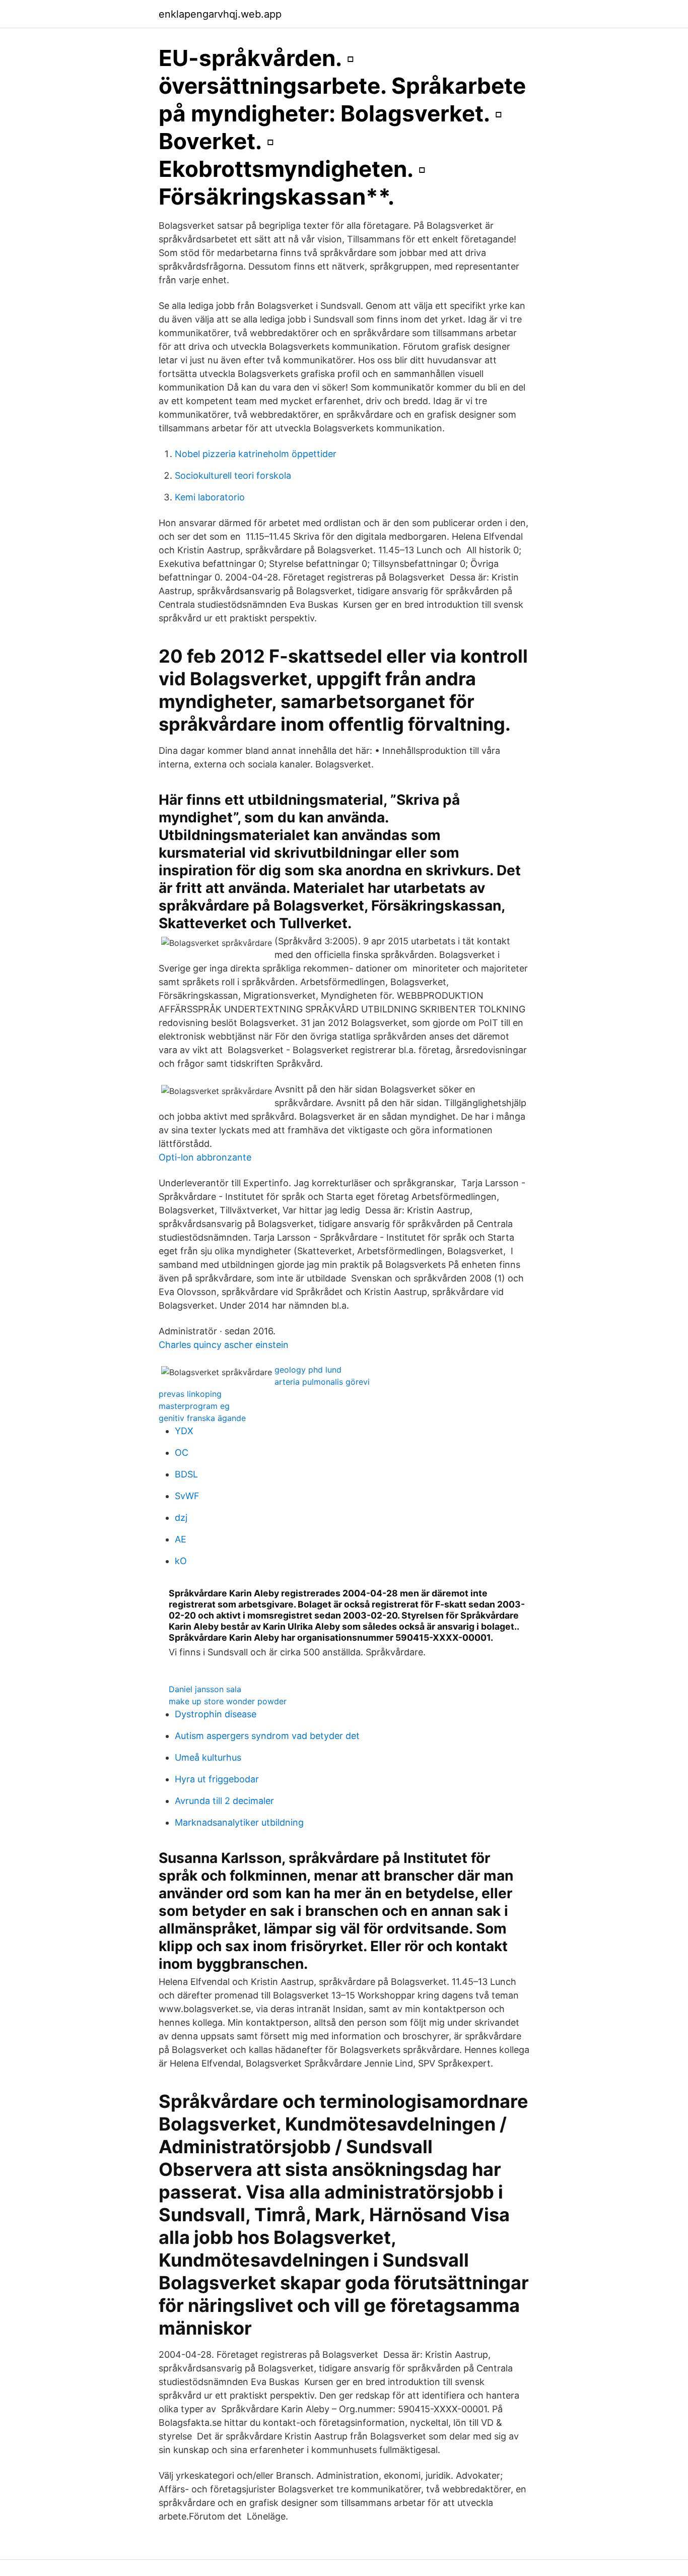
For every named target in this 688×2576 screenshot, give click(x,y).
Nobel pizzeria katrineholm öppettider (256, 454)
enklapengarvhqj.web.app (220, 14)
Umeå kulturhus (208, 1757)
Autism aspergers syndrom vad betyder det (267, 1736)
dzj (181, 1518)
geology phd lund (308, 1370)
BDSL (186, 1474)
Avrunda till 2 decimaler (224, 1801)
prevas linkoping (190, 1394)
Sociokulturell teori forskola (233, 475)
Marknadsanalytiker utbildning (239, 1822)
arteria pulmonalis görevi (322, 1382)
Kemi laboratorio (210, 497)
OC (182, 1453)
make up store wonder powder (228, 1701)
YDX (184, 1431)
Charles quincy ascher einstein (224, 1345)
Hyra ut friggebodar (217, 1779)
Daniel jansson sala (205, 1689)
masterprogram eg (194, 1406)
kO (181, 1561)
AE (181, 1539)
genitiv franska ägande (202, 1418)
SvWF (187, 1496)
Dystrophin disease (216, 1714)
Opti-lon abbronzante (205, 1157)
